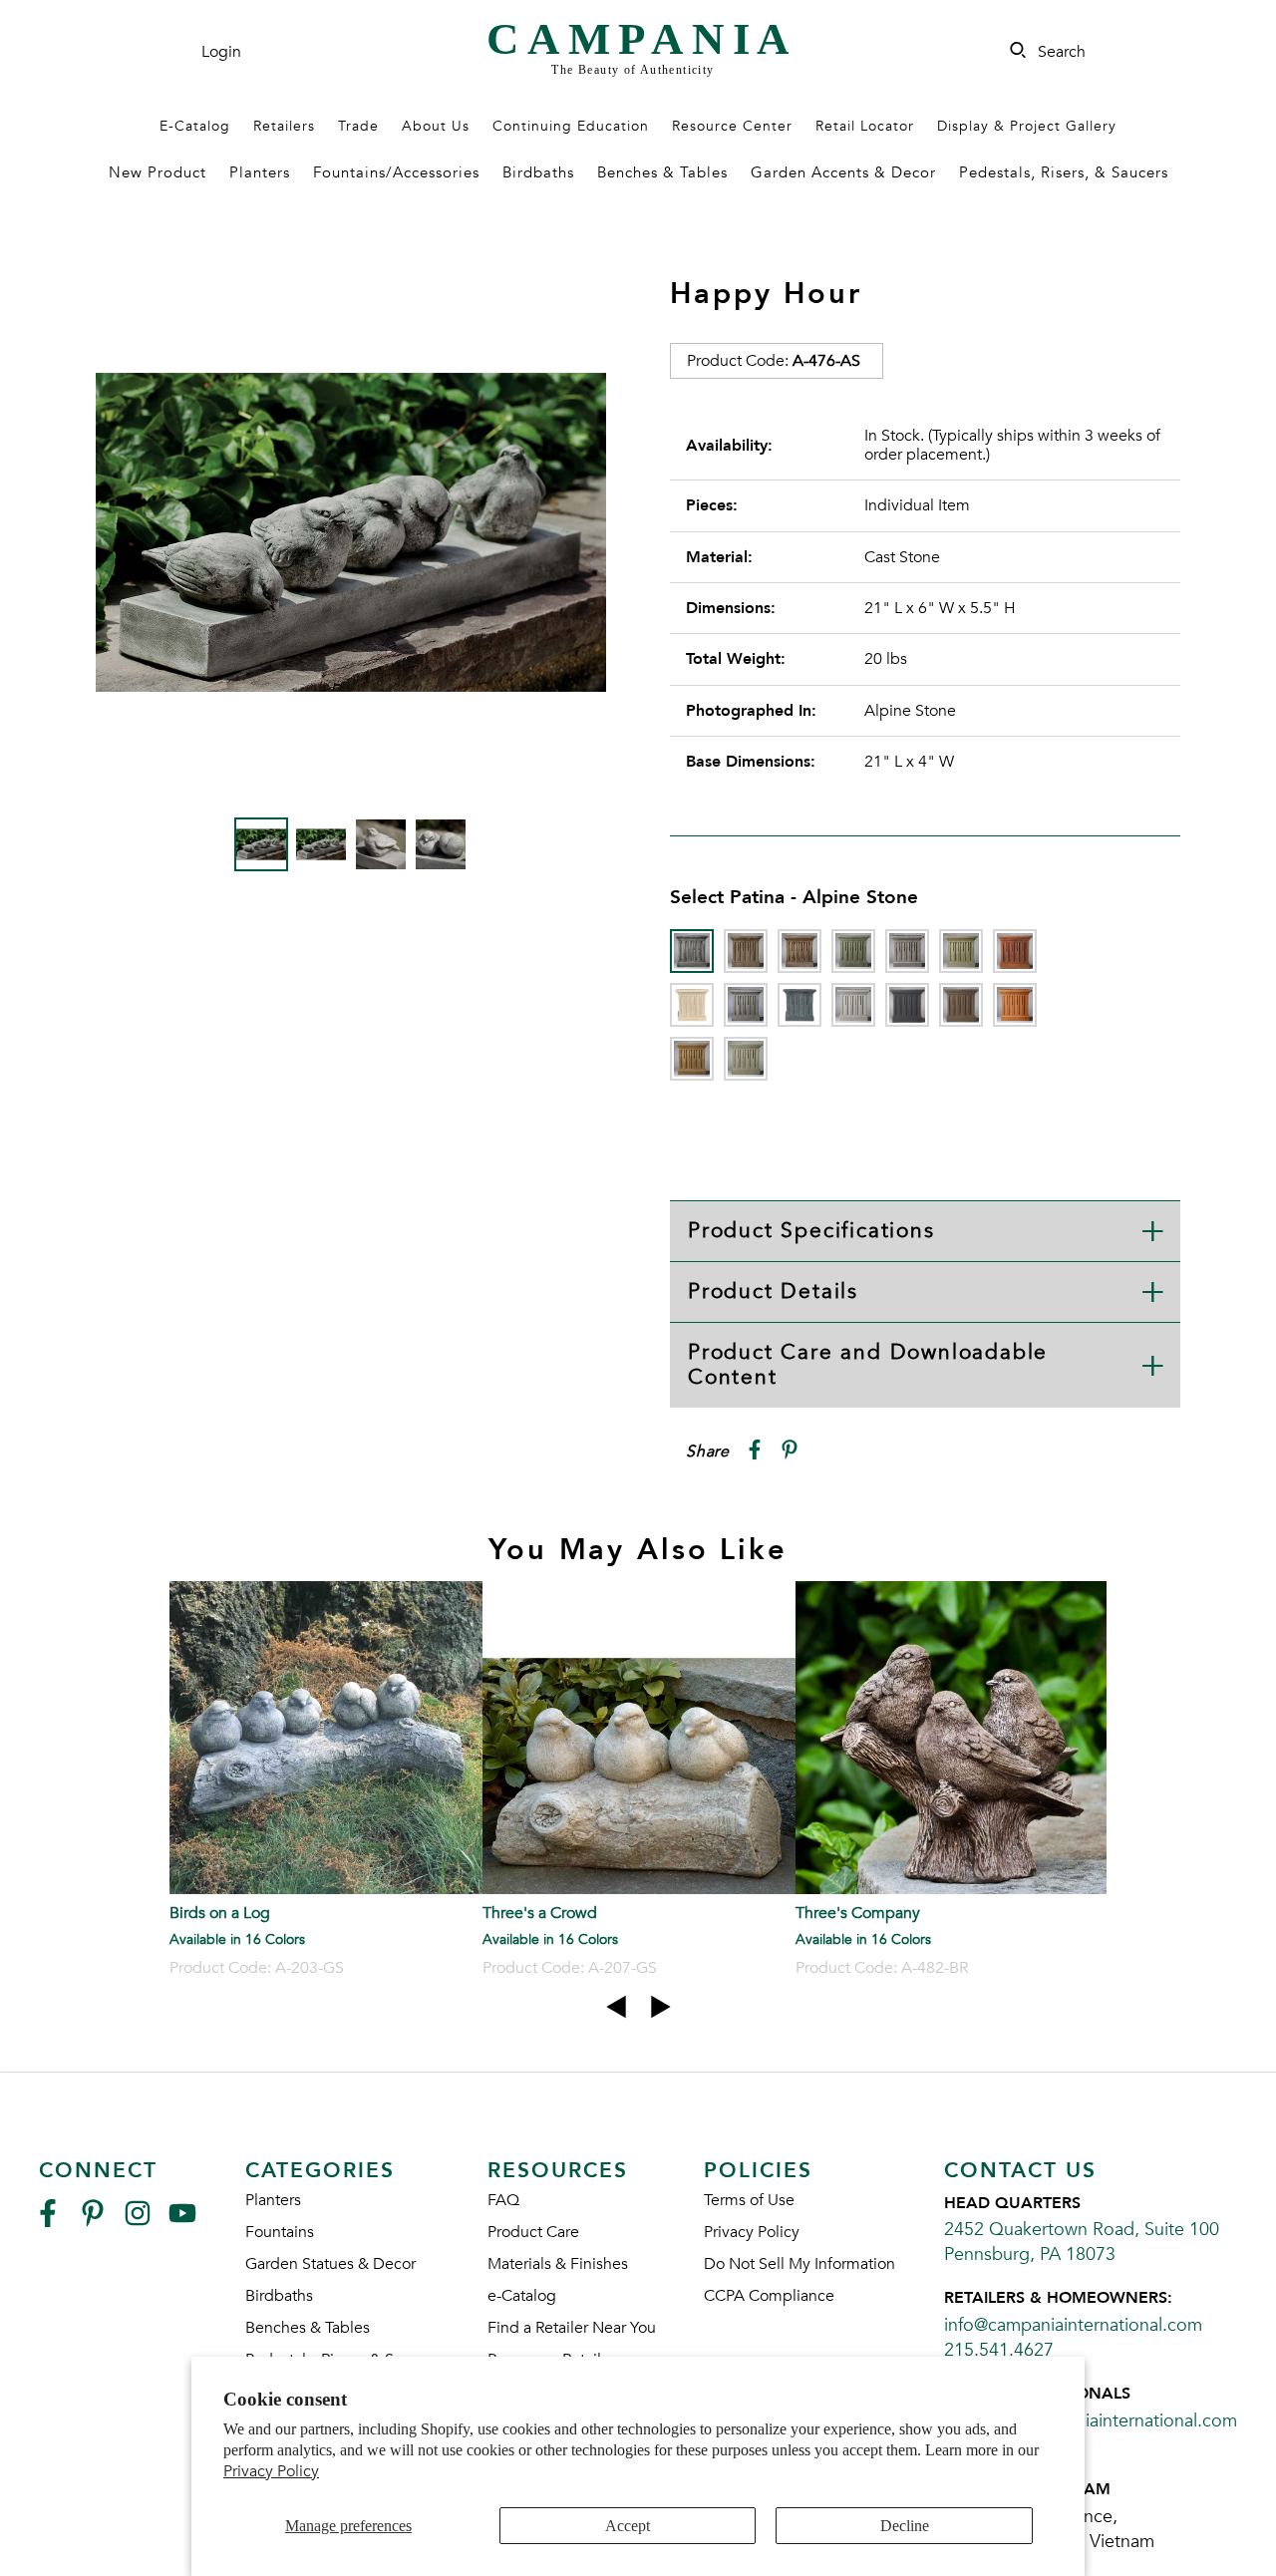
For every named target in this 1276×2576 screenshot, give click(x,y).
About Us (436, 126)
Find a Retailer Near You (572, 2328)
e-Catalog (522, 2296)
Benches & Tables (662, 172)
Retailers (284, 126)
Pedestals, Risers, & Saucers (1064, 172)
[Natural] (853, 1005)
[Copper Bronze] (853, 951)
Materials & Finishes (558, 2264)
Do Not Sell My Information (799, 2264)
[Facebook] (48, 2222)
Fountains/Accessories (396, 172)
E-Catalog (195, 126)
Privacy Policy (271, 2471)
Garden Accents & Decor (843, 172)
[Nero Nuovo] (907, 1005)
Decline (905, 2526)
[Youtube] (182, 2222)
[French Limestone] (692, 1005)
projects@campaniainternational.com (1091, 2421)
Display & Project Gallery (1027, 126)
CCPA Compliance (769, 2296)
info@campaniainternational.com (1073, 2325)
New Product (158, 172)
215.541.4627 (999, 2350)
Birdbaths (538, 172)
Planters (260, 172)
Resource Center (732, 126)
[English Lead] (907, 951)
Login (221, 52)
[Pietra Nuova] (961, 1005)
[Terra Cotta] (1015, 1005)
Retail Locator (865, 126)
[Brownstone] (799, 951)
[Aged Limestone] (746, 951)
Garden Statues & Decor (330, 2264)
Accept (628, 2526)
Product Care (533, 2232)
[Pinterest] (93, 2222)
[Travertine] (692, 1059)
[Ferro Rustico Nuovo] (1015, 951)
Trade (358, 126)
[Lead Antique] (799, 1005)
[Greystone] (746, 1005)
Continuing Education (571, 126)
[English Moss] (961, 951)
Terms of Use (749, 2200)
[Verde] (746, 1059)
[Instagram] (138, 2222)
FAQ (503, 2200)
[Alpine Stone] (692, 951)
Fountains (280, 2232)
